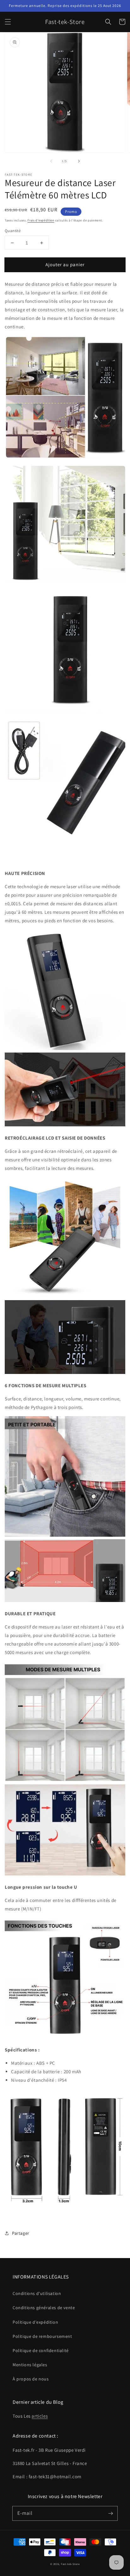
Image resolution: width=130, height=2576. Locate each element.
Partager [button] (21, 2233)
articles (40, 2416)
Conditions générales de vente (44, 2308)
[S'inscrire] (110, 2513)
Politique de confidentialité (41, 2350)
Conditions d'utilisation (37, 2293)
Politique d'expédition (35, 2322)
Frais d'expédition (41, 220)
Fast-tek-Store (70, 2564)
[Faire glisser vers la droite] (79, 161)
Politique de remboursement (42, 2336)
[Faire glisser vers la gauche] (51, 161)
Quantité (13, 231)
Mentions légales (30, 2365)
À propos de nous (31, 2379)
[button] (8, 22)
